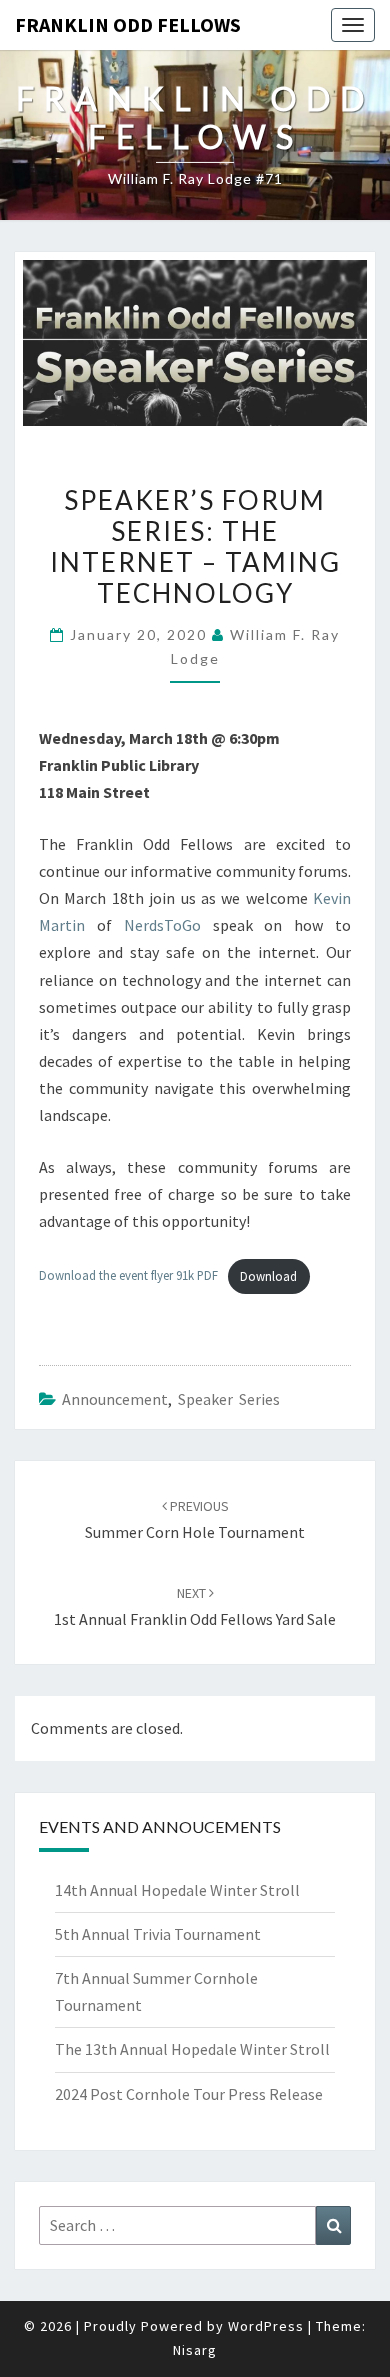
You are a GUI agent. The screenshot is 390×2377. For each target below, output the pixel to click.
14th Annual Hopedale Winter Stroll (177, 1890)
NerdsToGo (162, 925)
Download (268, 1276)
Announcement (115, 1399)
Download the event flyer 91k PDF (128, 1276)
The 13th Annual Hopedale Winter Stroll (192, 2049)
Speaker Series (229, 1399)
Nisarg (195, 2350)
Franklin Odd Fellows (128, 24)
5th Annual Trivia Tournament (158, 1934)
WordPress (266, 2326)
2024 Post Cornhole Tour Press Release (189, 2094)
